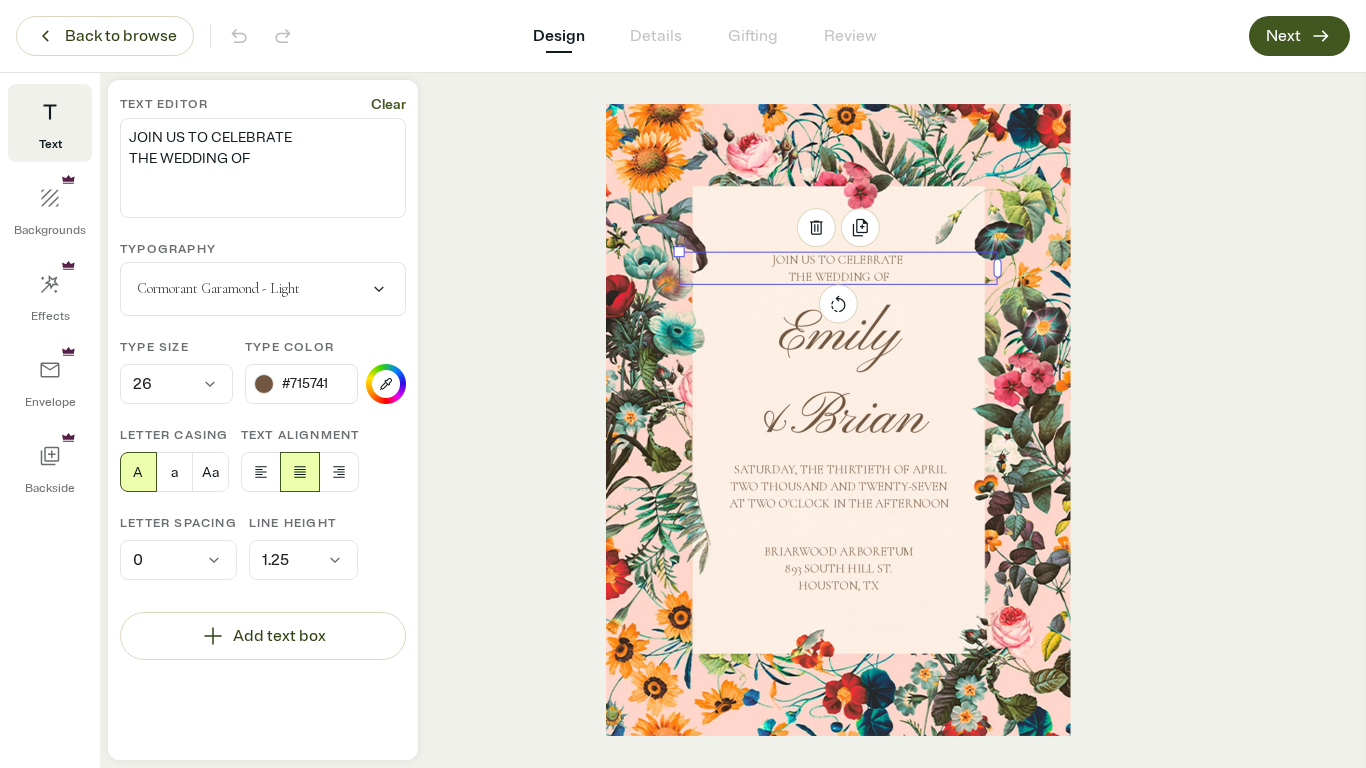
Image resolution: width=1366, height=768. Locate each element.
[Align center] (300, 472)
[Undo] (239, 36)
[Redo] (283, 36)
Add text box (279, 636)
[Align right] (339, 472)
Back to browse (121, 36)
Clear (388, 104)
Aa (210, 472)
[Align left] (261, 472)
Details (656, 36)
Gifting (753, 36)
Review (850, 36)
